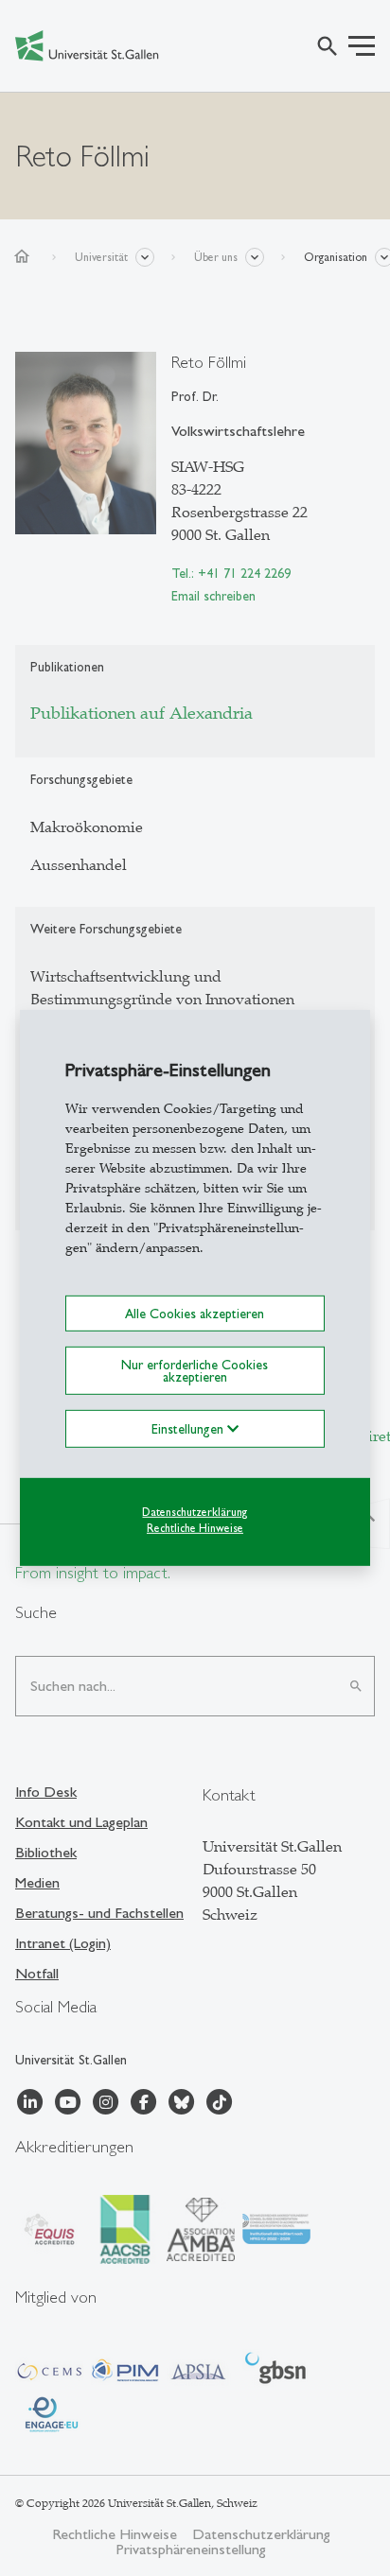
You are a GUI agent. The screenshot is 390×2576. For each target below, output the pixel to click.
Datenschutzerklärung (195, 1512)
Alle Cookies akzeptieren (195, 1314)
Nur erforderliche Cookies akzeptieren (195, 1370)
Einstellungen (189, 1429)
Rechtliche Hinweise (195, 1527)
